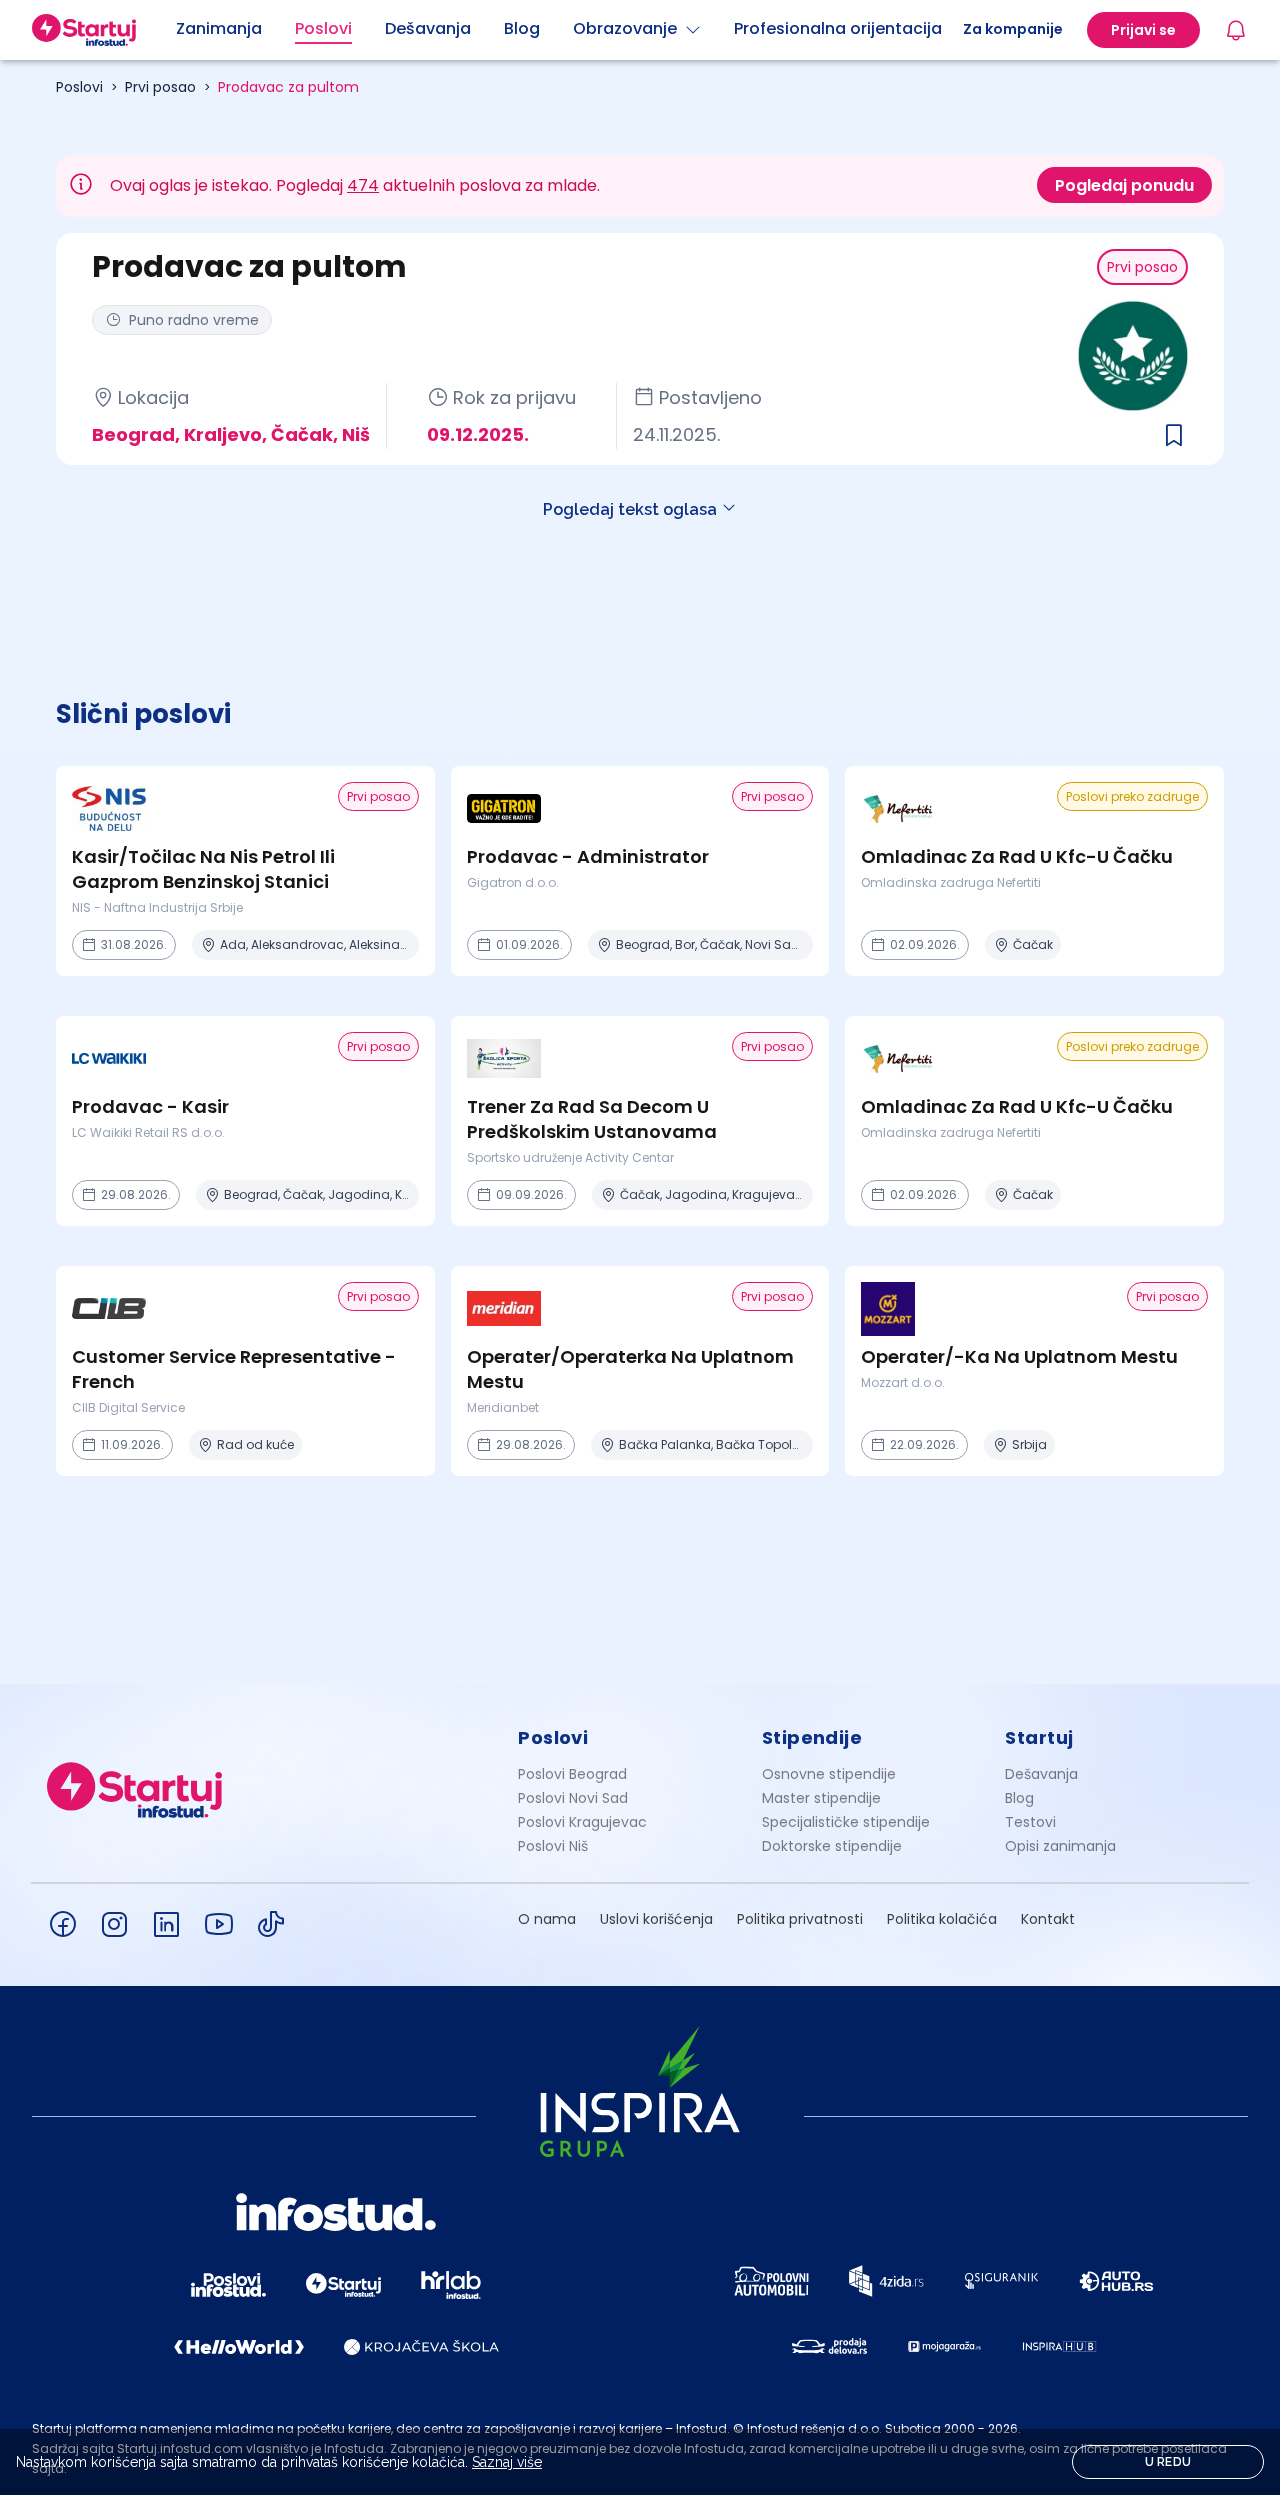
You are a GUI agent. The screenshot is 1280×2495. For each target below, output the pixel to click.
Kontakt (1048, 1919)
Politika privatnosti (800, 1919)
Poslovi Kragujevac (582, 1822)
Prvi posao (160, 87)
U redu (1168, 2462)
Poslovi (79, 87)
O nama (547, 1919)
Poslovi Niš (553, 1846)
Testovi (1030, 1822)
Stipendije (812, 1737)
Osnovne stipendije (829, 1774)
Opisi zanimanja (1060, 1846)
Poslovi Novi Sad (573, 1798)
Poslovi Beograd (572, 1774)
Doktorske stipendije (832, 1846)
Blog (1019, 1798)
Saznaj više (507, 2462)
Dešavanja (1041, 1774)
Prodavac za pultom (288, 87)
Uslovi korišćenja (656, 1919)
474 (363, 185)
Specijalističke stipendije (846, 1822)
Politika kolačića (942, 1919)
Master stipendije (821, 1798)
